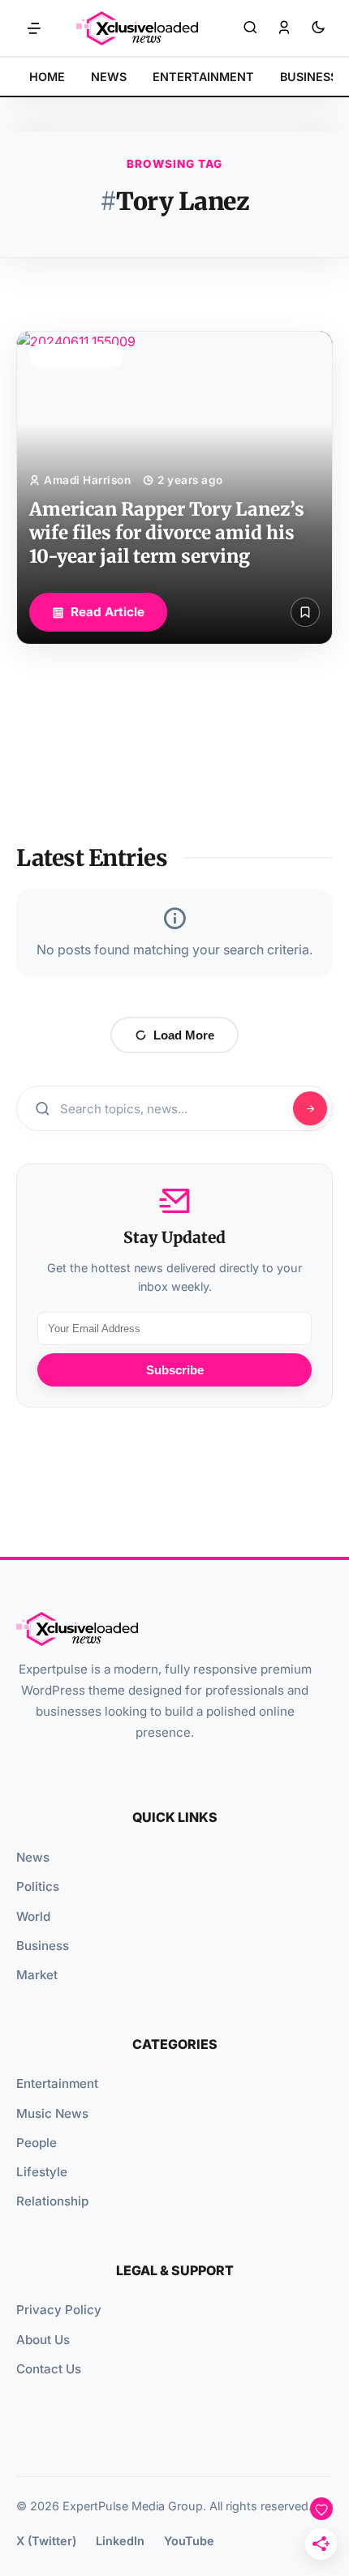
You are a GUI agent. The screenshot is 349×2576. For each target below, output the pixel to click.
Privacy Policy (59, 2310)
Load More (184, 1035)
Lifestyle (42, 2172)
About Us (43, 2340)
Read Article (108, 612)
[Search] (250, 28)
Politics (38, 1886)
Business (43, 1946)
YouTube (189, 2541)
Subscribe (175, 1370)
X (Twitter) (46, 2541)
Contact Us (49, 2369)
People (37, 2143)
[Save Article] (305, 612)
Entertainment (57, 2083)
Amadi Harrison (87, 480)
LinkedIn (120, 2541)
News (33, 1857)
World (33, 1916)
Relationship (52, 2201)
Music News (52, 2113)
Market (37, 1975)
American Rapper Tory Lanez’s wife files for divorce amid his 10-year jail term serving (167, 533)
